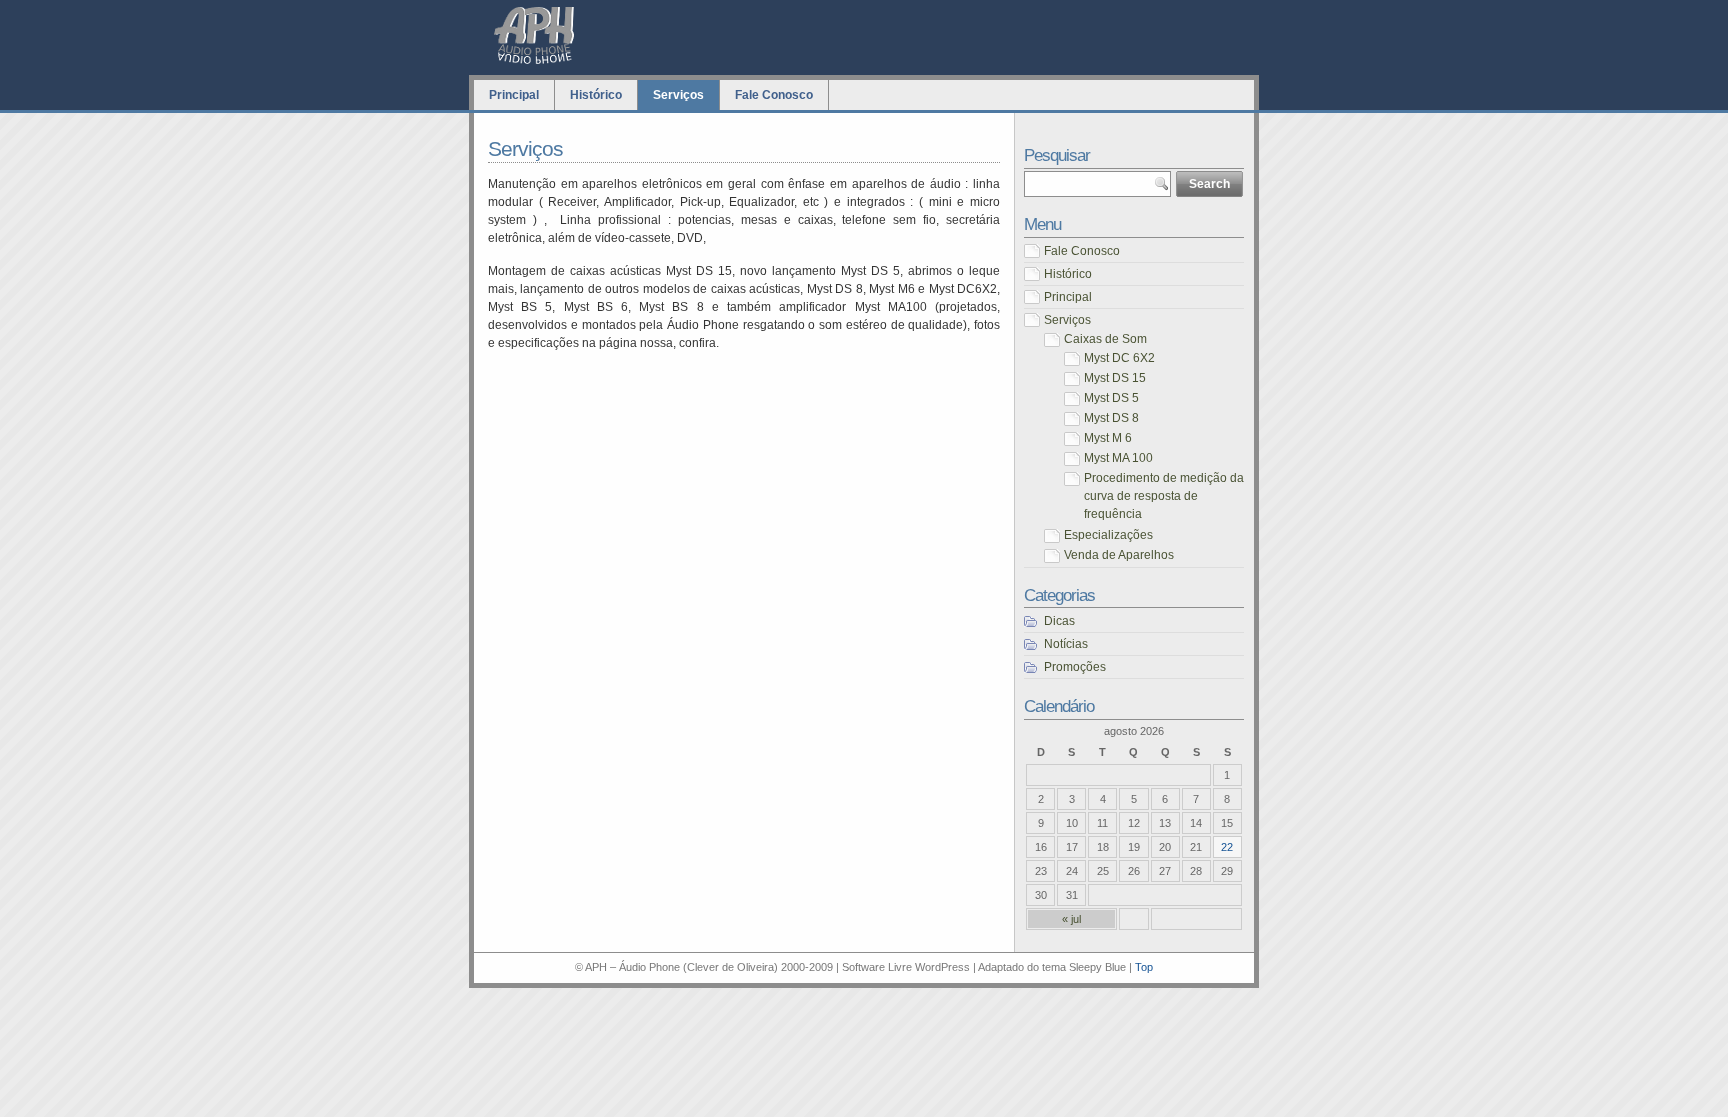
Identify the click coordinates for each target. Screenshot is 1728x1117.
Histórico (596, 95)
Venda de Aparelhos (1119, 555)
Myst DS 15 (1115, 378)
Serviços (678, 95)
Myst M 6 (1108, 438)
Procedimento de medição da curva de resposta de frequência (1164, 496)
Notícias (1066, 644)
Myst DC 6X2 (1119, 358)
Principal (514, 95)
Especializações (1108, 535)
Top (1144, 967)
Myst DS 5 (1111, 398)
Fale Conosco (774, 95)
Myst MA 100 (1118, 458)
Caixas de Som (1105, 339)
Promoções (1075, 667)
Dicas (1059, 621)
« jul (1071, 919)
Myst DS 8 (1111, 418)
